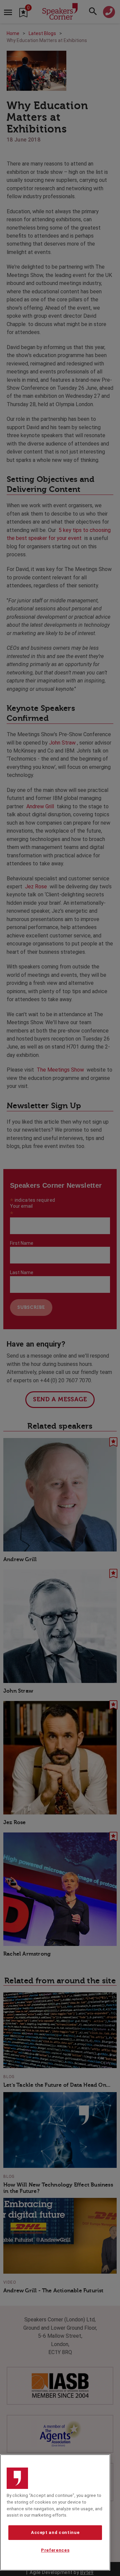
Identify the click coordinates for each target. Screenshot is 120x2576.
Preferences (55, 2550)
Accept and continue (55, 2532)
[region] (55, 2512)
